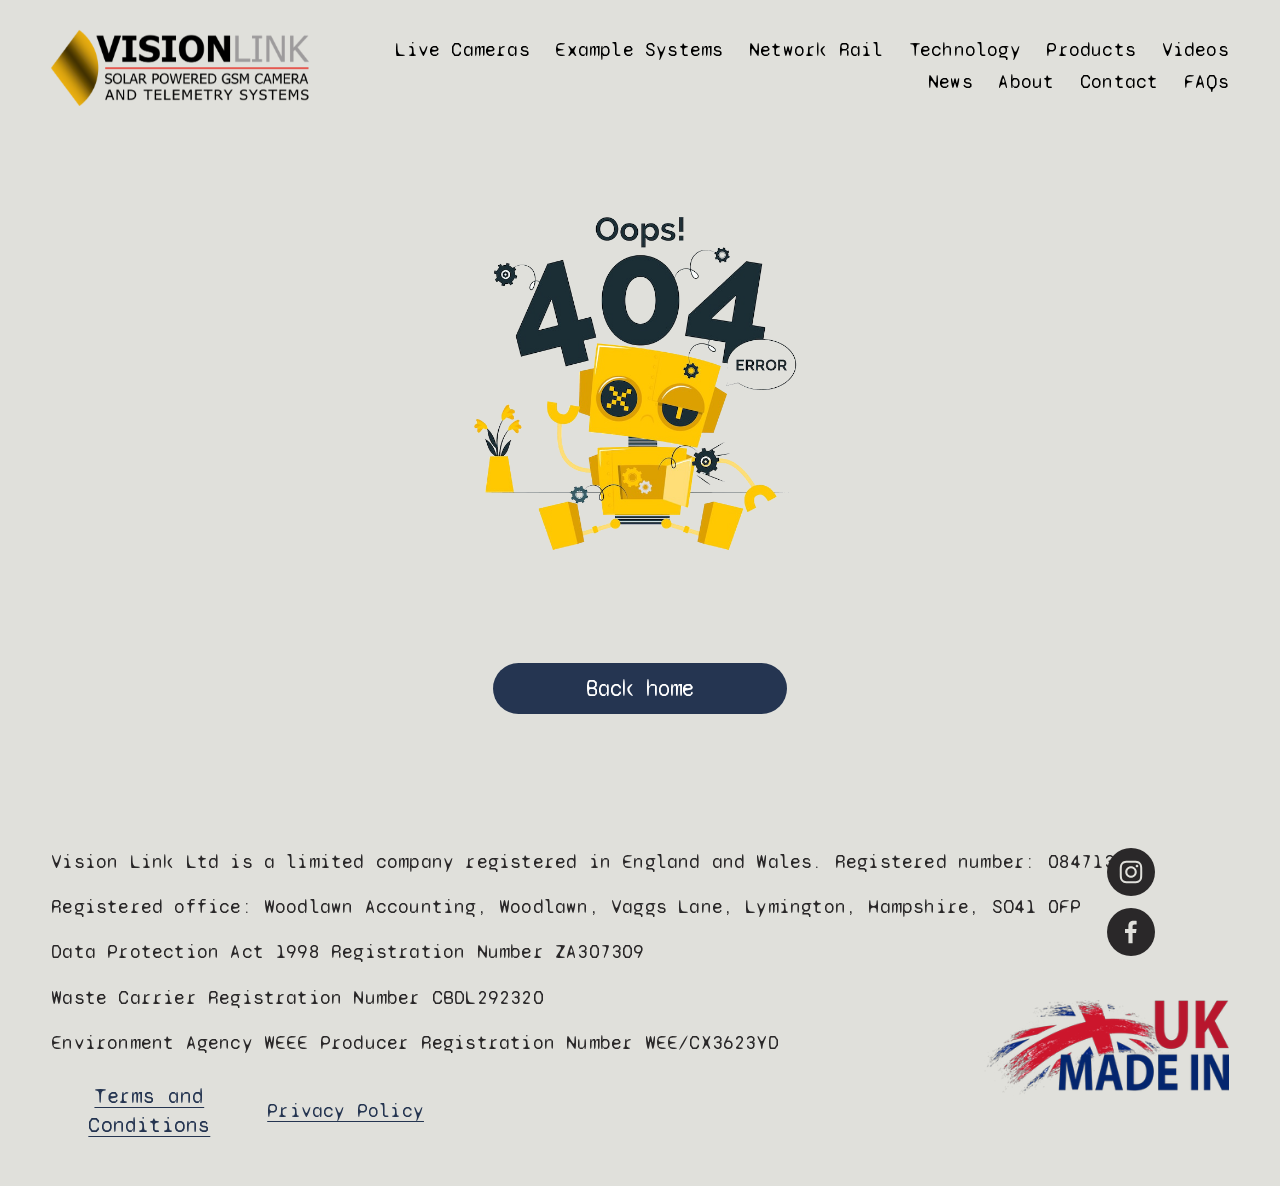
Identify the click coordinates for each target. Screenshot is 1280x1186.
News (950, 81)
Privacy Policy (345, 1110)
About (1026, 81)
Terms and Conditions (149, 1111)
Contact (1119, 81)
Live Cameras (462, 49)
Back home (640, 688)
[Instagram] (1131, 872)
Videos (1195, 49)
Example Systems (639, 49)
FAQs (1206, 81)
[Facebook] (1131, 932)
